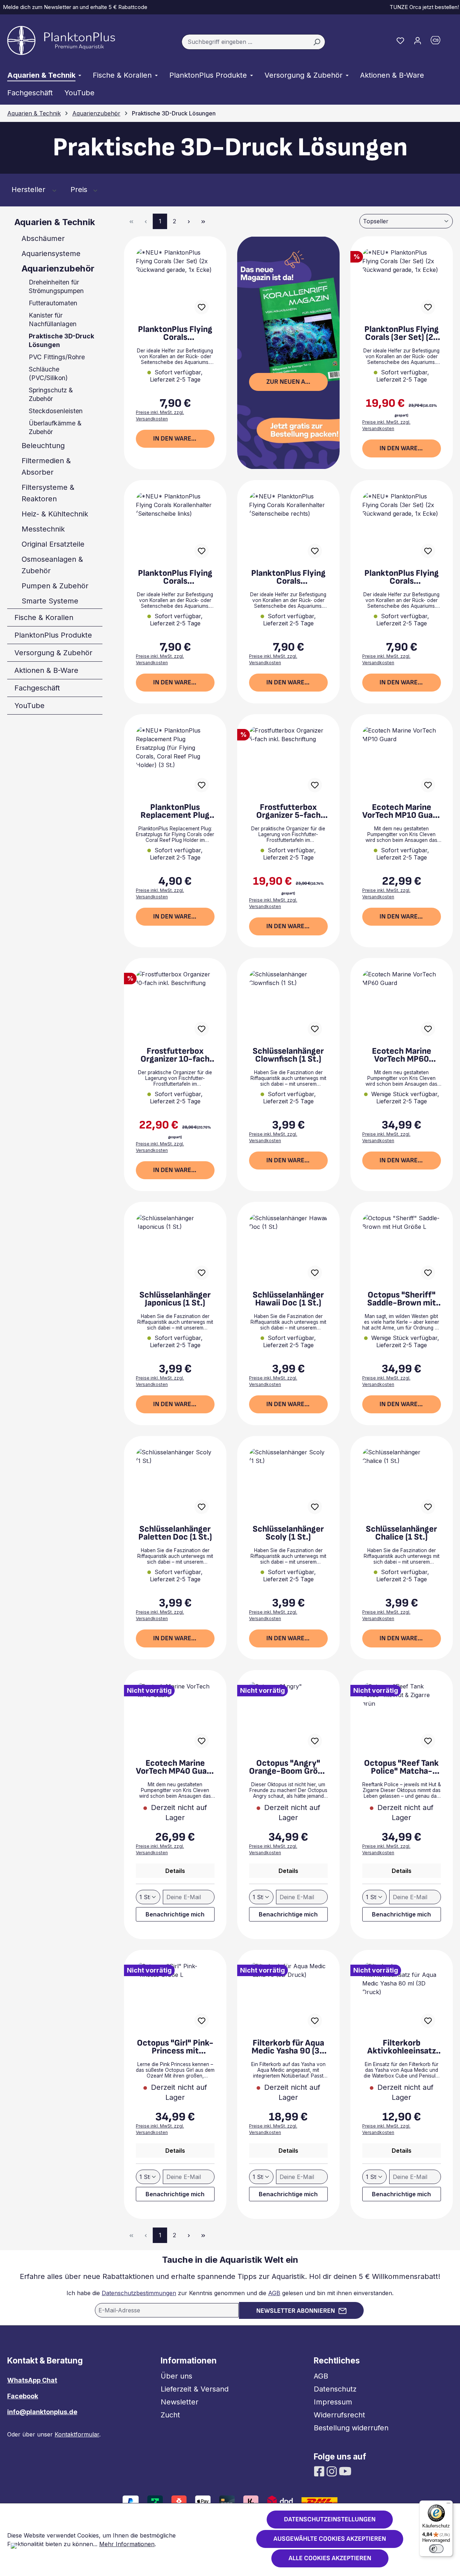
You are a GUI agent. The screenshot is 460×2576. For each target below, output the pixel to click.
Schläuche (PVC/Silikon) (48, 373)
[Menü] (448, 2505)
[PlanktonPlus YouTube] (345, 2471)
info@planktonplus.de (42, 2412)
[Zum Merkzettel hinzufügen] (202, 307)
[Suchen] (317, 42)
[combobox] (245, 42)
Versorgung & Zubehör (53, 653)
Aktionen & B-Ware (46, 670)
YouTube (29, 706)
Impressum (333, 2402)
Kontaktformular (77, 2434)
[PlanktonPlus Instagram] (333, 2471)
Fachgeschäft (37, 688)
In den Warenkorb (182, 439)
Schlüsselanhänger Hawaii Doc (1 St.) (288, 1299)
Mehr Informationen (127, 2544)
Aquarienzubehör (58, 268)
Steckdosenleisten (56, 411)
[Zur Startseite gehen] (61, 40)
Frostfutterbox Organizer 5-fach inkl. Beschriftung (288, 811)
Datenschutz (335, 2389)
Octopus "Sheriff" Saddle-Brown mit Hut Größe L (402, 1299)
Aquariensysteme (51, 254)
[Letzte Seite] (203, 221)
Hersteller (29, 190)
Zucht (170, 2415)
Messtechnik (43, 529)
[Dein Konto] (418, 40)
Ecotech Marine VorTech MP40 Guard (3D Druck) (175, 1767)
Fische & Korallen (44, 617)
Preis (80, 190)
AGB (274, 2293)
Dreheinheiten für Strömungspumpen (56, 286)
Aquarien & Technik (55, 222)
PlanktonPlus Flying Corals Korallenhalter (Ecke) (402, 577)
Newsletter (180, 2402)
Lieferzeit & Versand (195, 2389)
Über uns (176, 2376)
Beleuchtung (43, 446)
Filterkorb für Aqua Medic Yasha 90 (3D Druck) (288, 2047)
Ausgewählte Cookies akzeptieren (330, 2539)
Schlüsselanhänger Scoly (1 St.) (288, 1533)
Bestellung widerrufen (351, 2428)
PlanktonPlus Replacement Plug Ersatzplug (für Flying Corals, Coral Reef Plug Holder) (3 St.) (175, 811)
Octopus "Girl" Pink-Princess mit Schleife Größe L (175, 2047)
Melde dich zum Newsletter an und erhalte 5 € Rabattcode (74, 7)
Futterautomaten (53, 303)
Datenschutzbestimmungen (139, 2293)
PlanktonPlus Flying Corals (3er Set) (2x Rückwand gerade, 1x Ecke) (402, 333)
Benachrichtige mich (175, 1914)
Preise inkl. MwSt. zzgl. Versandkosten (160, 416)
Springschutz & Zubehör (51, 394)
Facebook (23, 2396)
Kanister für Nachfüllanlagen (53, 320)
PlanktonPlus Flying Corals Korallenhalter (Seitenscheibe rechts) (288, 577)
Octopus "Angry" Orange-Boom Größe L (288, 1767)
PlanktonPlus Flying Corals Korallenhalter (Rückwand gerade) (175, 333)
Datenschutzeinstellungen (330, 2519)
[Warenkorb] (440, 42)
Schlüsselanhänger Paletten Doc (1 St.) (175, 1533)
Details (175, 1871)
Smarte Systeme (50, 601)
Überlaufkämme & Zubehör (55, 427)
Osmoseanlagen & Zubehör (52, 565)
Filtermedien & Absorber (46, 466)
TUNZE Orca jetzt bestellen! (423, 7)
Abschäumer (43, 238)
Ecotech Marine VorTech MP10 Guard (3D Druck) (401, 811)
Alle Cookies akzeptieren (330, 2558)
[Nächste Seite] (189, 221)
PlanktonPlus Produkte (53, 635)
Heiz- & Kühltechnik (55, 514)
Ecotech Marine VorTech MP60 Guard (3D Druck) (402, 1055)
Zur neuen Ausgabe (297, 382)
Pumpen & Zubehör (55, 586)
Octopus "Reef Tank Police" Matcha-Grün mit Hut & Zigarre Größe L (401, 1767)
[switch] (436, 2549)
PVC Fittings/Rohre (57, 357)
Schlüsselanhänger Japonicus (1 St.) (175, 1299)
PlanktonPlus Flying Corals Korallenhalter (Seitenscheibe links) (175, 577)
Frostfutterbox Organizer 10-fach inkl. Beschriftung (175, 1055)
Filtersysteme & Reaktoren (48, 493)
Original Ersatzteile (53, 544)
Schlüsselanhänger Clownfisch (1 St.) (288, 1055)
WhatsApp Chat (32, 2380)
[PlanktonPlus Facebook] (320, 2471)
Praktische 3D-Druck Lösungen (61, 340)
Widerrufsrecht (339, 2415)
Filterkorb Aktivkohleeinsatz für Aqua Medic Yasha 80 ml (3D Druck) (402, 2047)
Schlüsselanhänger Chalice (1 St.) (401, 1533)
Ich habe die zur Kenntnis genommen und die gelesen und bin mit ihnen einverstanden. (230, 2293)
